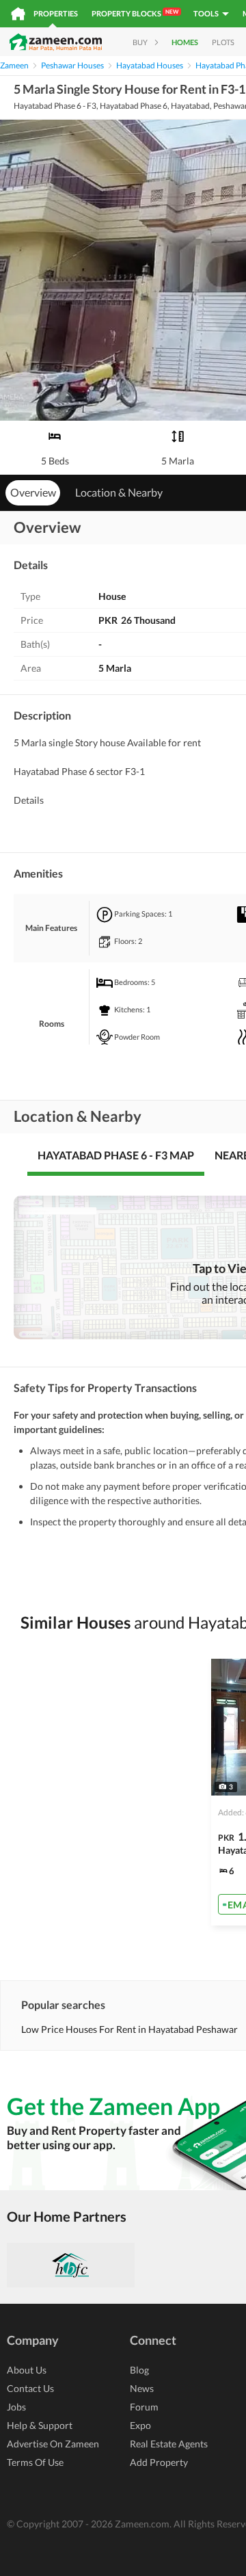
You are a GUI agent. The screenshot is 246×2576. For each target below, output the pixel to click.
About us (27, 2370)
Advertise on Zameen (53, 2444)
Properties (56, 13)
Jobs (16, 2407)
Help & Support (40, 2425)
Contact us (30, 2388)
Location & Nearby (119, 492)
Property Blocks (135, 13)
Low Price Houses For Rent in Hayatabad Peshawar (129, 2029)
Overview (33, 492)
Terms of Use (35, 2462)
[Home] (18, 14)
